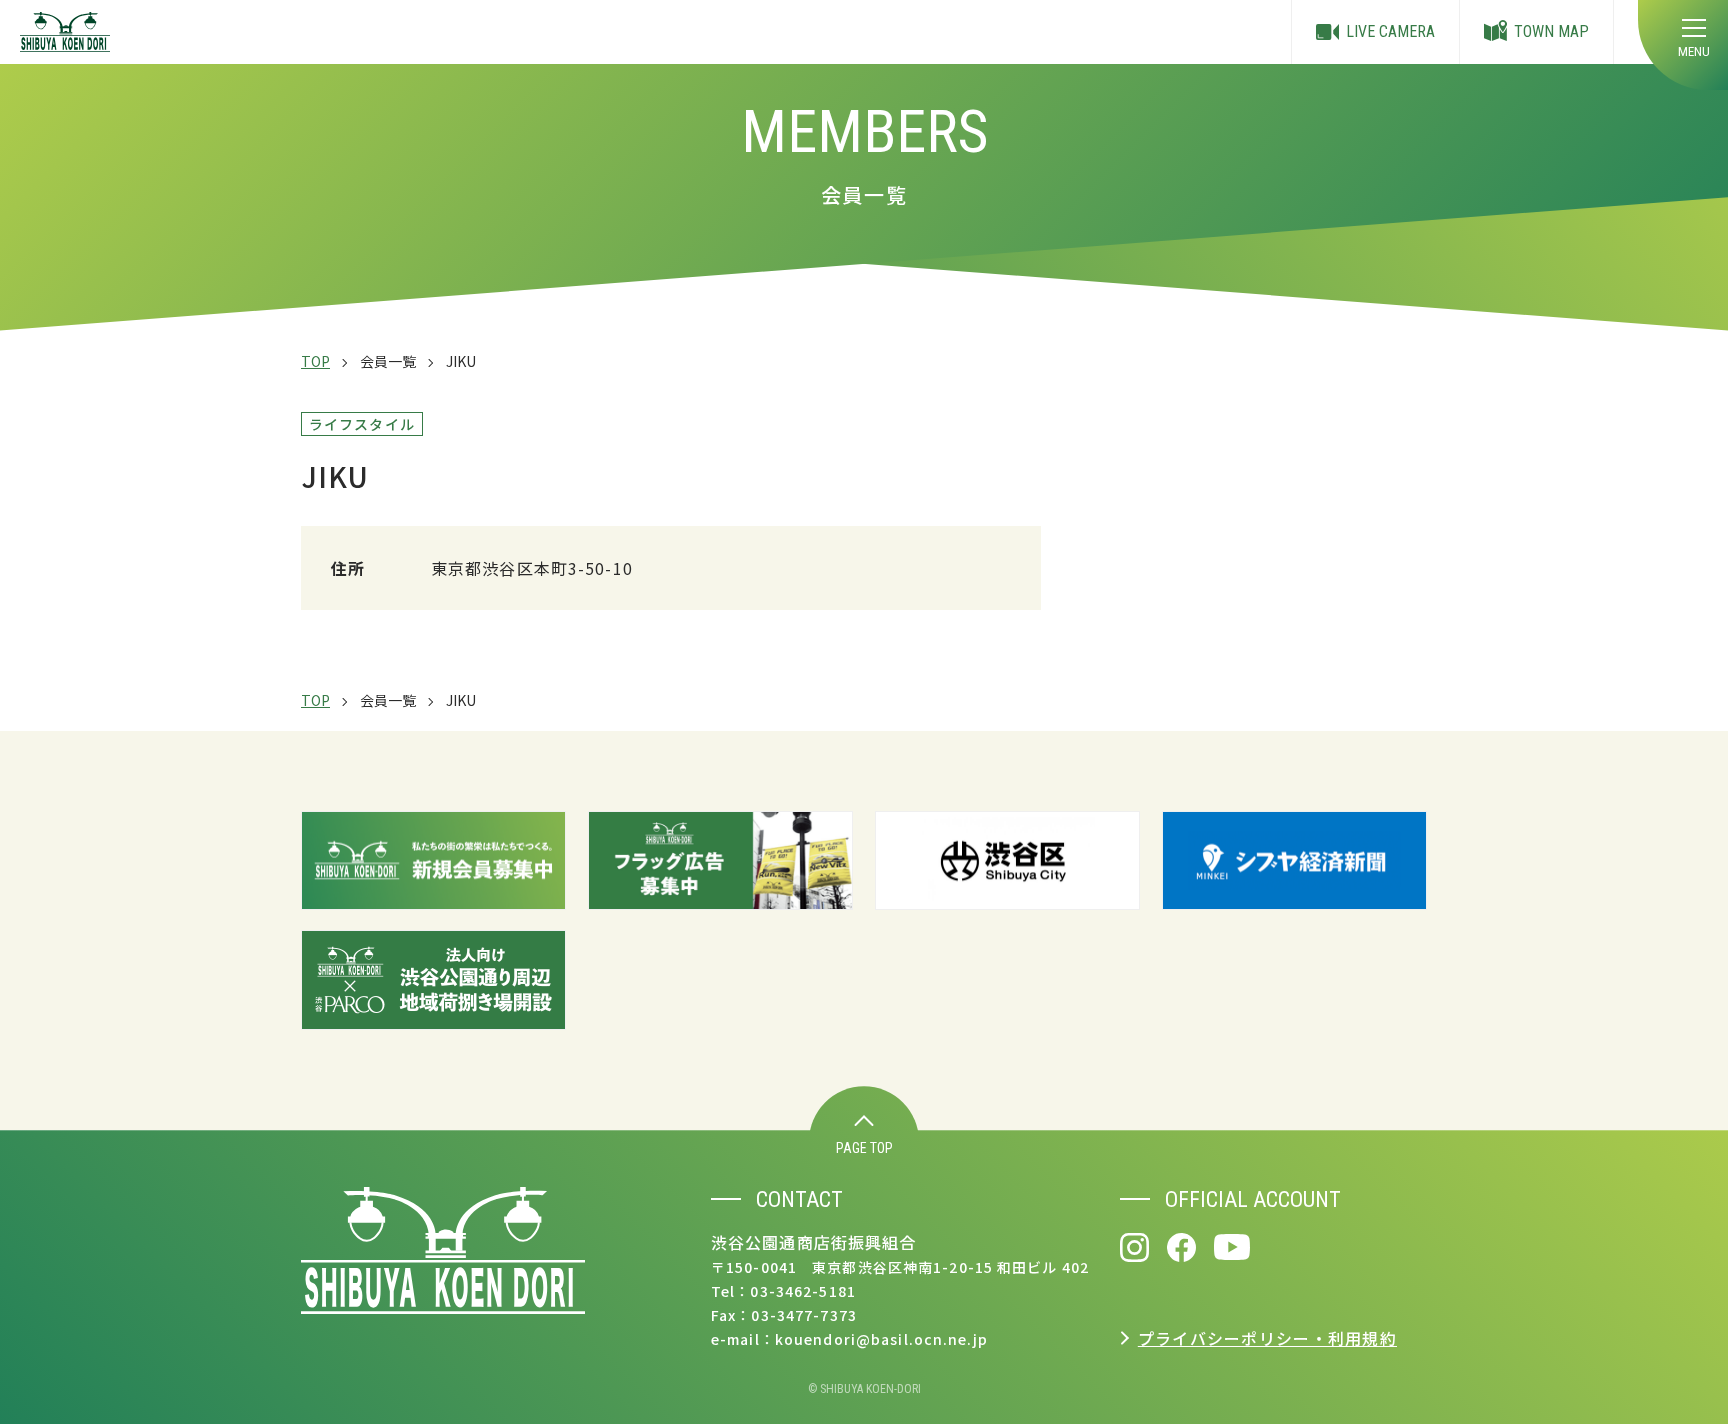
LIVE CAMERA (1390, 32)
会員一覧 (388, 361)
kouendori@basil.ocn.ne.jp (881, 1339)
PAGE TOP (864, 1148)
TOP (315, 361)
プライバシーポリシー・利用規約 (1267, 1338)
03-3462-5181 (802, 1291)
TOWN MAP (1551, 31)
